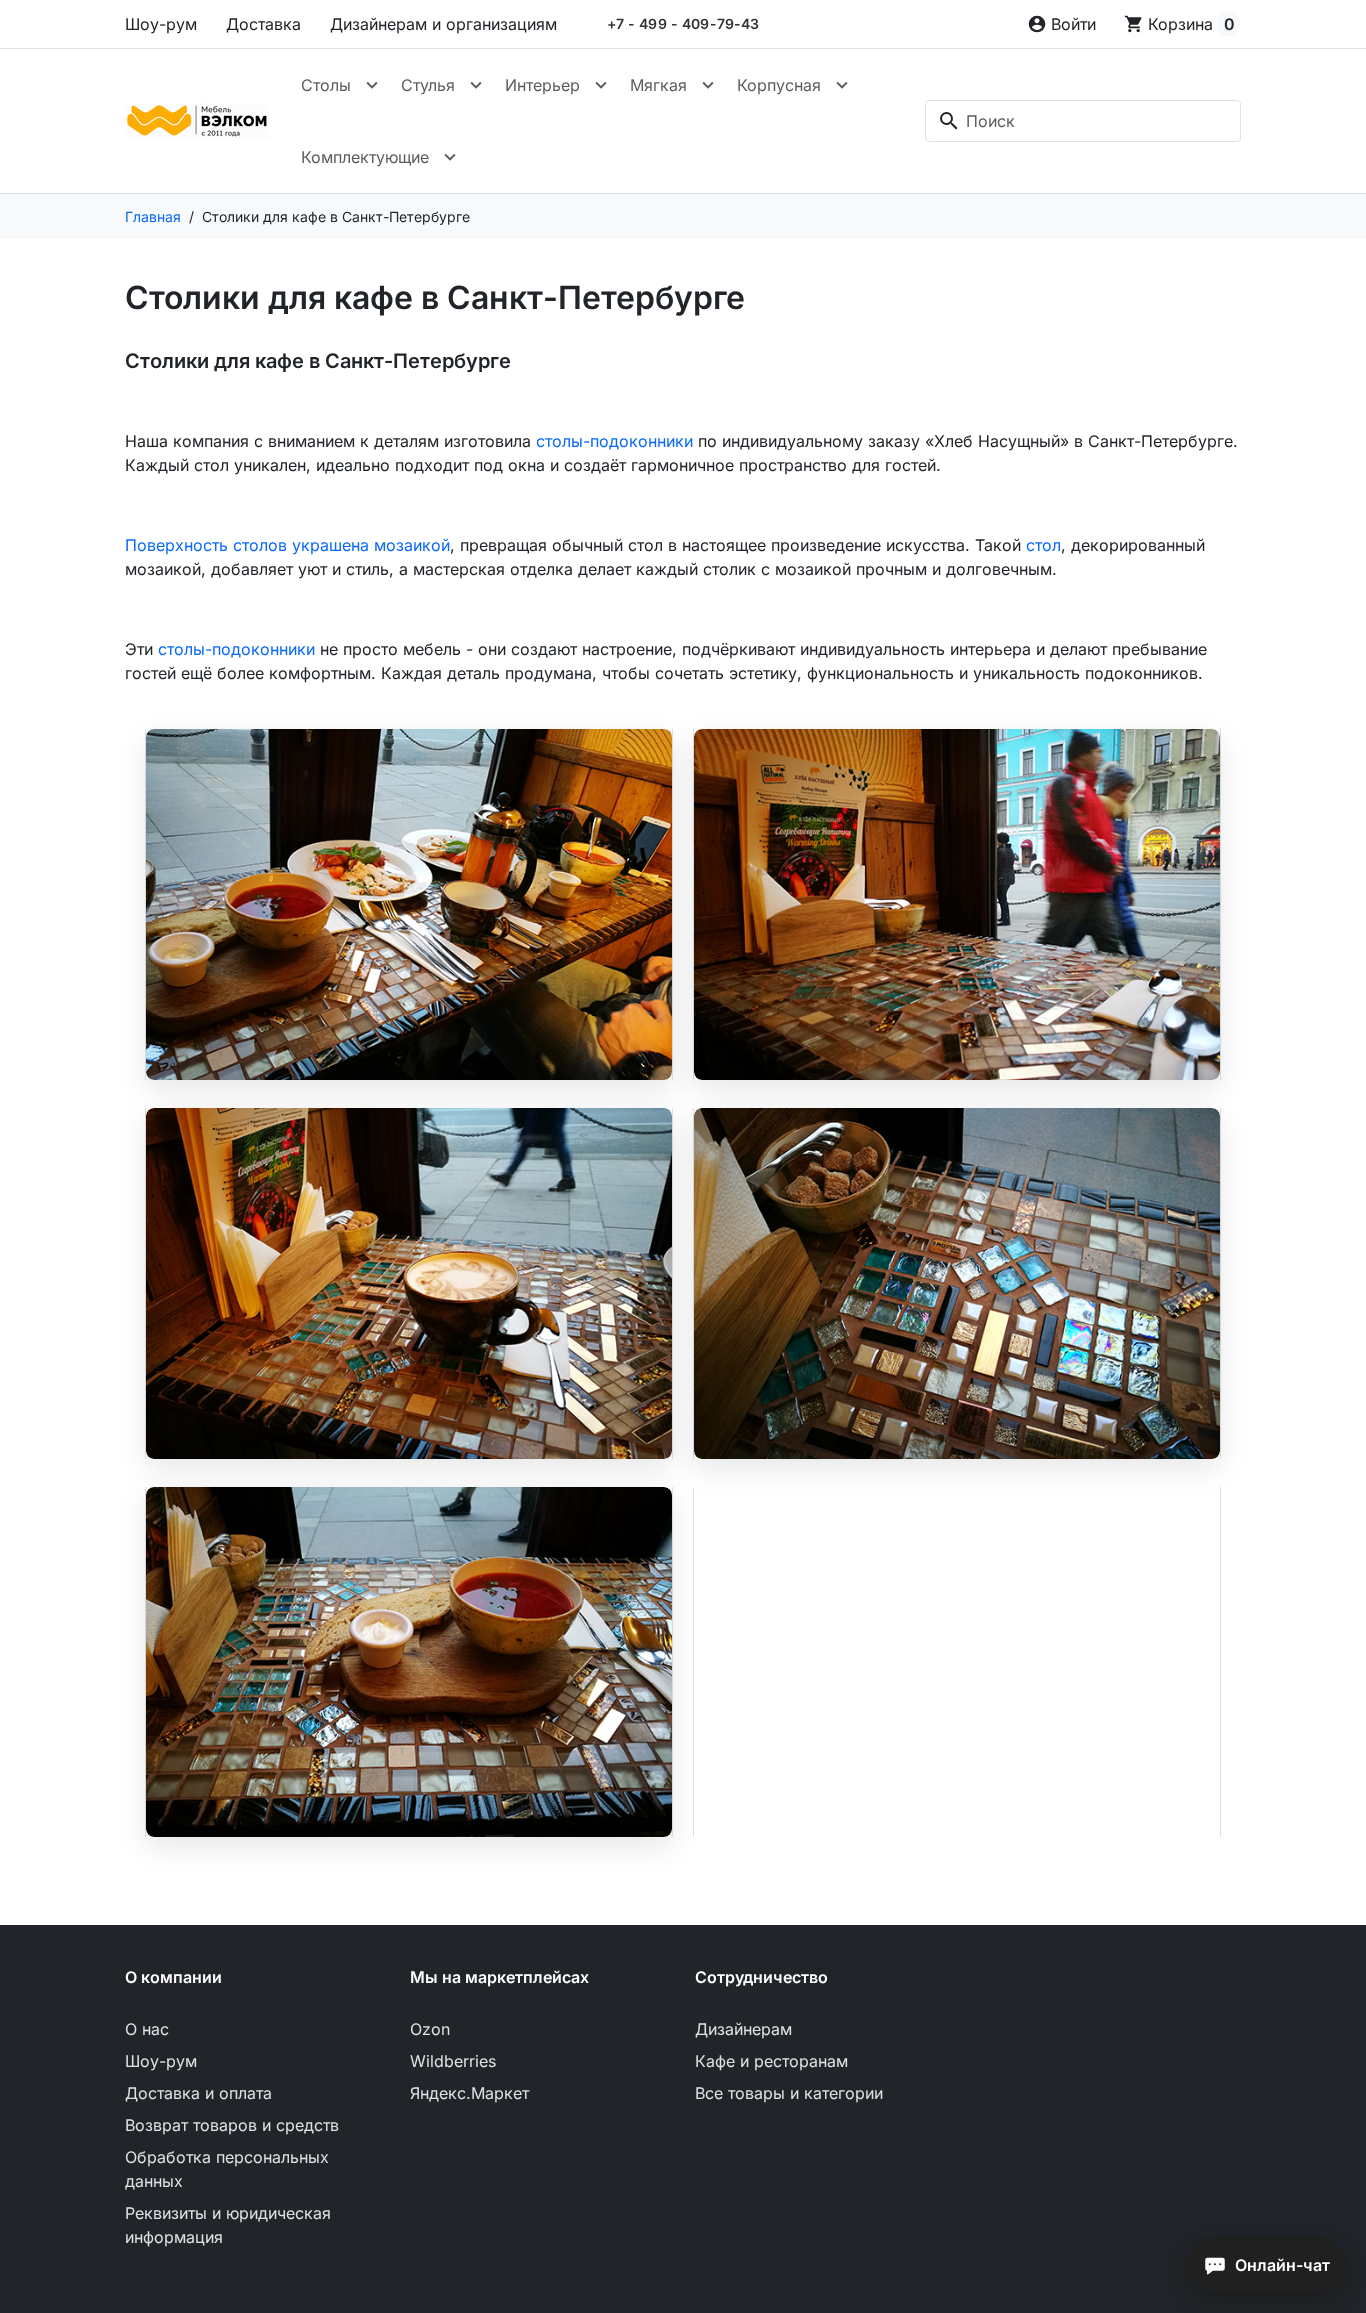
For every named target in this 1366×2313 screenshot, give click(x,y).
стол (1043, 545)
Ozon (430, 2029)
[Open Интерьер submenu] (601, 85)
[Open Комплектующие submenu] (450, 157)
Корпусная (779, 85)
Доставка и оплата (198, 2093)
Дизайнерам (743, 2029)
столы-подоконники (614, 441)
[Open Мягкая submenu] (708, 85)
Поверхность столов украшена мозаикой (287, 545)
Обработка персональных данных (227, 2169)
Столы (326, 85)
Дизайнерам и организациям (443, 24)
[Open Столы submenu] (372, 85)
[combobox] (1083, 121)
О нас (147, 2029)
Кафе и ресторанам (771, 2061)
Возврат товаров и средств (232, 2125)
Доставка (263, 24)
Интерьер (542, 85)
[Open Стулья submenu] (476, 85)
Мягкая (658, 85)
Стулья (428, 85)
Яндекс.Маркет (469, 2093)
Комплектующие (365, 157)
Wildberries (453, 2061)
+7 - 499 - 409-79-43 (683, 24)
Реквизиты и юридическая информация (228, 2225)
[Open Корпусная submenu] (842, 85)
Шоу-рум (161, 24)
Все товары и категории (789, 2093)
